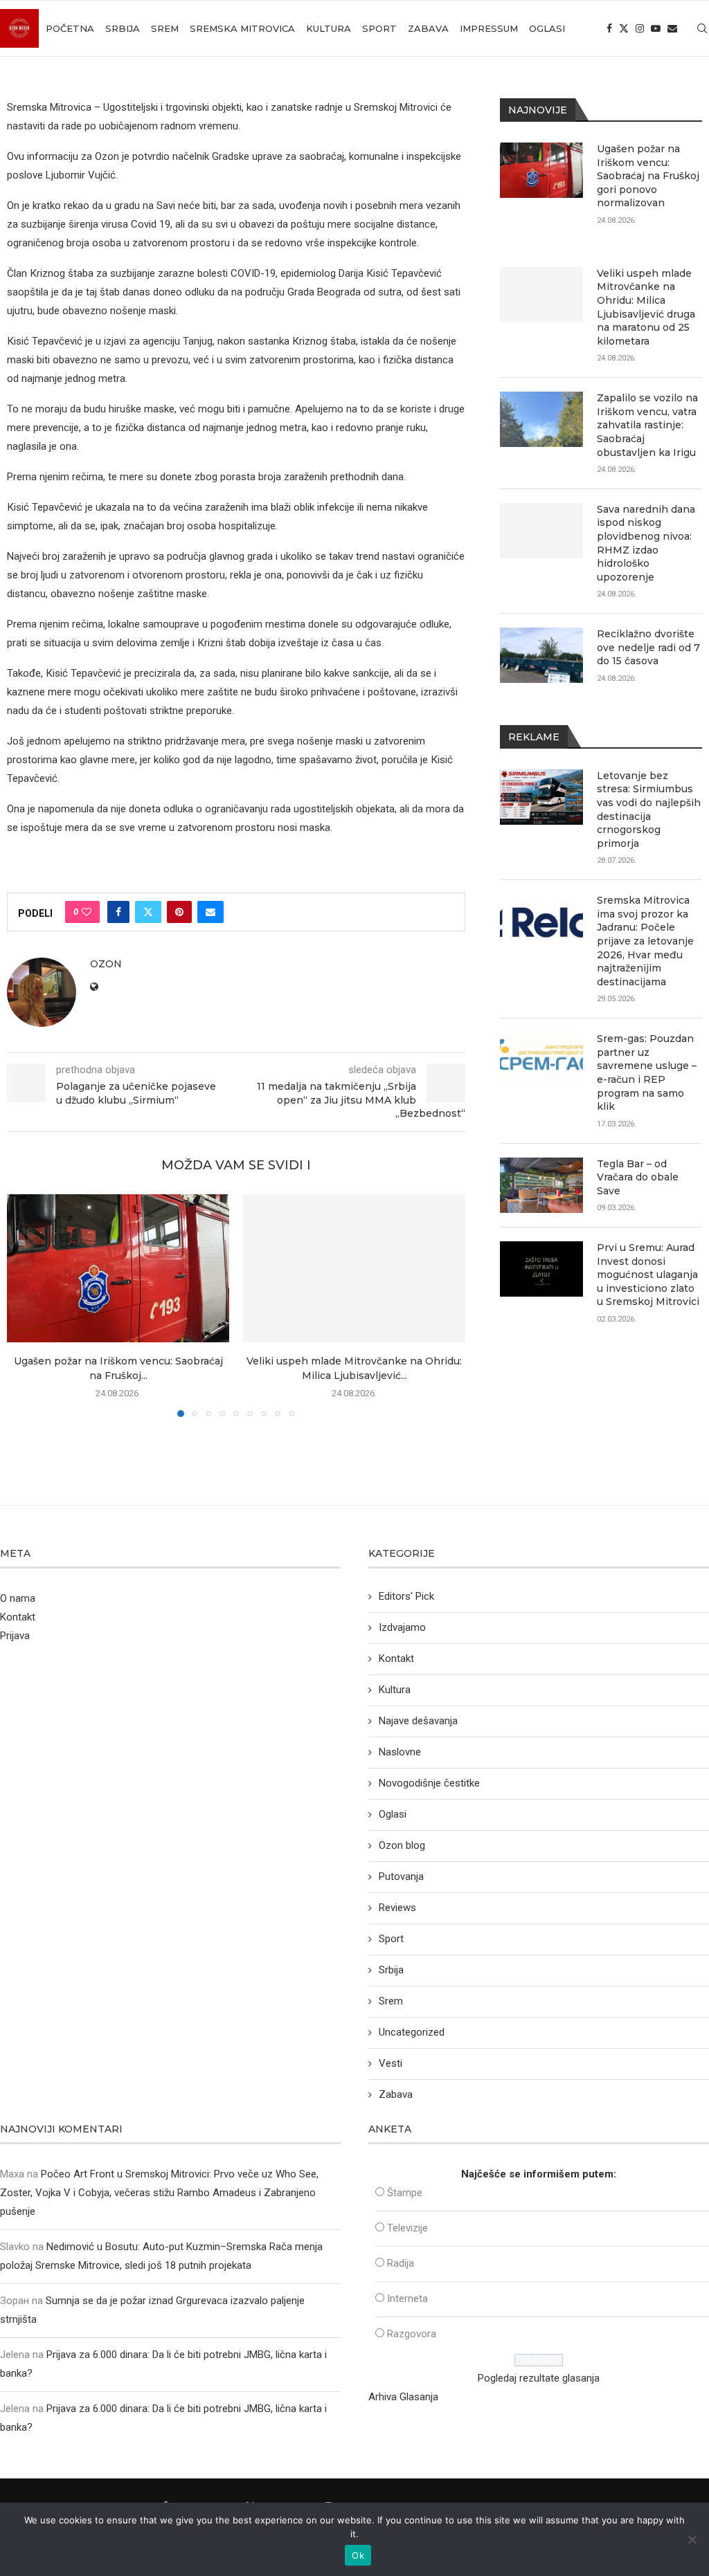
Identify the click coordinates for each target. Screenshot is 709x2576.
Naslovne (400, 1752)
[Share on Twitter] (148, 912)
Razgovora (412, 2334)
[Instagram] (640, 28)
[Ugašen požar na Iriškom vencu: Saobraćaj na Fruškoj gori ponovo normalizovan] (118, 1268)
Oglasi (547, 28)
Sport (379, 28)
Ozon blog (402, 1845)
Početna (70, 28)
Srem (165, 28)
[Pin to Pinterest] (179, 912)
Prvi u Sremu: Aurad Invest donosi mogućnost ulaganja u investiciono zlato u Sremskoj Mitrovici (648, 1275)
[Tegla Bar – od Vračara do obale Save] (541, 1185)
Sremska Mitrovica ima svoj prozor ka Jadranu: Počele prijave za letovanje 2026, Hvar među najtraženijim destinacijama (645, 941)
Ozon (106, 964)
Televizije (407, 2228)
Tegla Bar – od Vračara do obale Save (638, 1177)
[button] (26, 1305)
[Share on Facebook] (118, 912)
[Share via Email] (210, 912)
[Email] (672, 28)
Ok (358, 2555)
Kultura (329, 28)
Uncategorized (412, 2032)
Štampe (405, 2193)
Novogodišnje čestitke (429, 1783)
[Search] (702, 28)
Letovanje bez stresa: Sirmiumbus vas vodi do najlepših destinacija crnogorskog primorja (649, 810)
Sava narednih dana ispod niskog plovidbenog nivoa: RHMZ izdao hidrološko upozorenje (646, 543)
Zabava (428, 28)
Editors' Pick (406, 1596)
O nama (18, 1598)
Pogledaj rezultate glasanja (539, 2378)
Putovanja (401, 1876)
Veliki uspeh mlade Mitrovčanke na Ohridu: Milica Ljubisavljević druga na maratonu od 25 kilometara (646, 307)
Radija (401, 2263)
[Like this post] (87, 912)
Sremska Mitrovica (242, 28)
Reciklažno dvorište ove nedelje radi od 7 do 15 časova (648, 647)
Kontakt (18, 1617)
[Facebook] (609, 28)
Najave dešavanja (418, 1721)
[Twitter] (624, 28)
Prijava (15, 1636)
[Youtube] (656, 28)
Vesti (391, 2063)
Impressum (489, 28)
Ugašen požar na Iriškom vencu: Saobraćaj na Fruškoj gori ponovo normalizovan (648, 176)
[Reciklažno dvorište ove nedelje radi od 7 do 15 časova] (541, 655)
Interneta (407, 2299)
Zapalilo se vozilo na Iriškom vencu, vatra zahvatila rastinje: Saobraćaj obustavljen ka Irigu (647, 425)
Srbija (123, 28)
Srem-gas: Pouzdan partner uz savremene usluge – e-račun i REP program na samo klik (647, 1072)
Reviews (397, 1908)
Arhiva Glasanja (403, 2397)
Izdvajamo (402, 1627)
